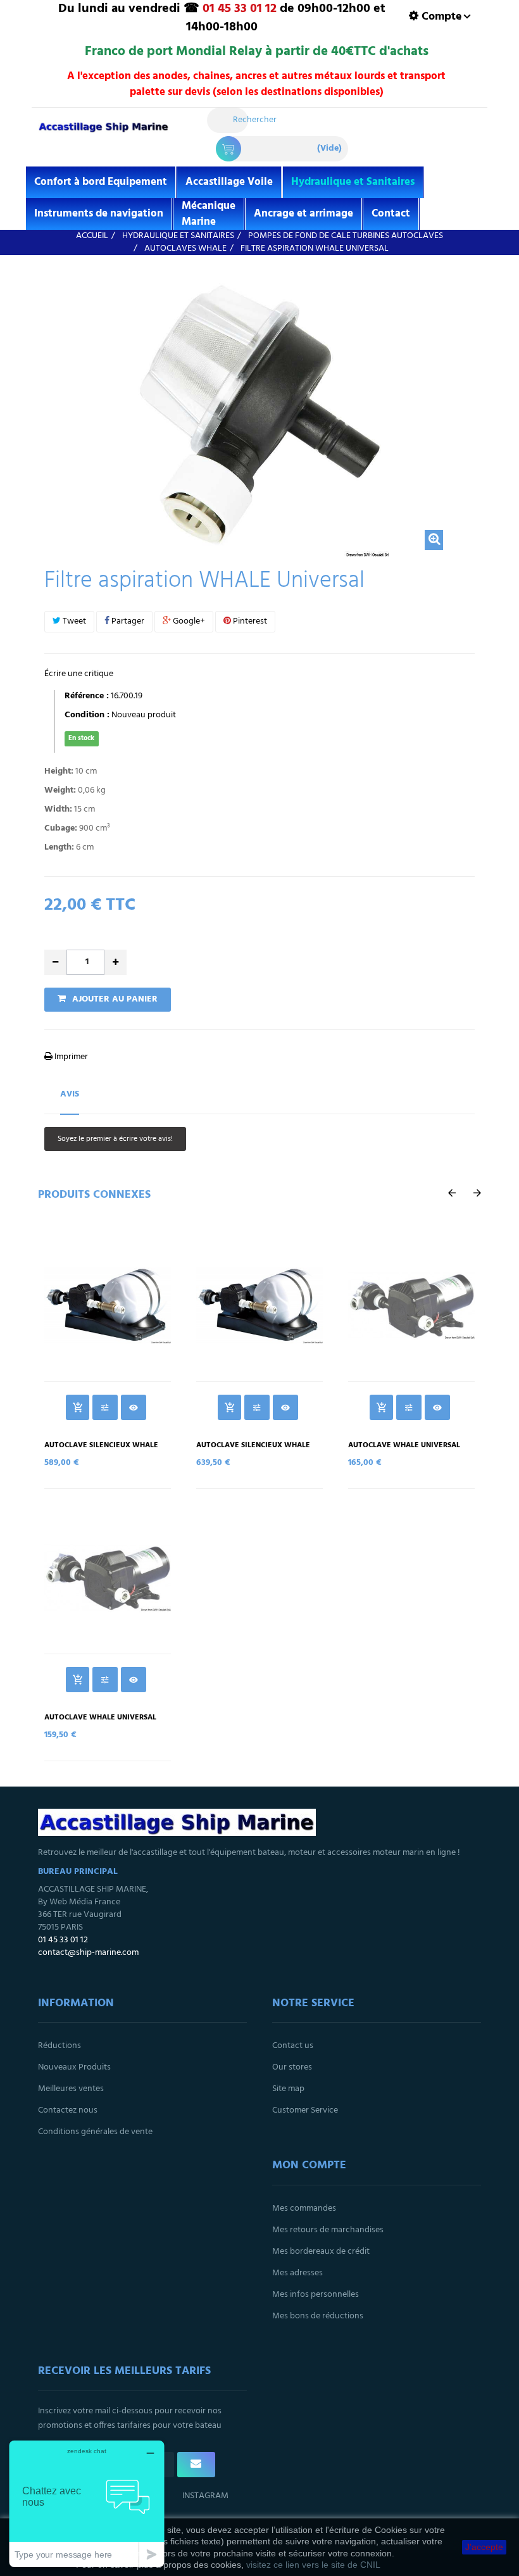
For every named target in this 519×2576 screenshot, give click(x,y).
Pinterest (249, 621)
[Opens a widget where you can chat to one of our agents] (87, 2504)
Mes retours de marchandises (328, 2230)
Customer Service (305, 2110)
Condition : (87, 715)
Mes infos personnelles (316, 2295)
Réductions (59, 2046)
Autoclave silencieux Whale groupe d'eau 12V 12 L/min (101, 1450)
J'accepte (484, 2547)
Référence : (87, 696)
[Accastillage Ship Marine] (103, 133)
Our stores (292, 2067)
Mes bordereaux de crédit (321, 2252)
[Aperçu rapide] (134, 1407)
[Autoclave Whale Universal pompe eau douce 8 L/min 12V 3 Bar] (411, 1305)
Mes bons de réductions (318, 2316)
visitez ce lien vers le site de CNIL (313, 2565)
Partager (127, 621)
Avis (70, 1094)
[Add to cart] (78, 1407)
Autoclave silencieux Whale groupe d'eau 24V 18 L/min (253, 1450)
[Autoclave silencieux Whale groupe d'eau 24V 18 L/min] (259, 1305)
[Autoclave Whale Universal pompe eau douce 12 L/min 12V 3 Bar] (108, 1578)
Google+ (188, 621)
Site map (288, 2089)
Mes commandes (304, 2208)
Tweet (73, 621)
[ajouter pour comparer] (105, 1407)
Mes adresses (297, 2273)
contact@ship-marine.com (88, 1953)
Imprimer (70, 1057)
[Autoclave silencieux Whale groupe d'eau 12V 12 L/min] (108, 1305)
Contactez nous (68, 2110)
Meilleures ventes (71, 2089)
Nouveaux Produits (74, 2067)
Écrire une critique (79, 674)
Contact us (293, 2046)
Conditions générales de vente (95, 2132)
